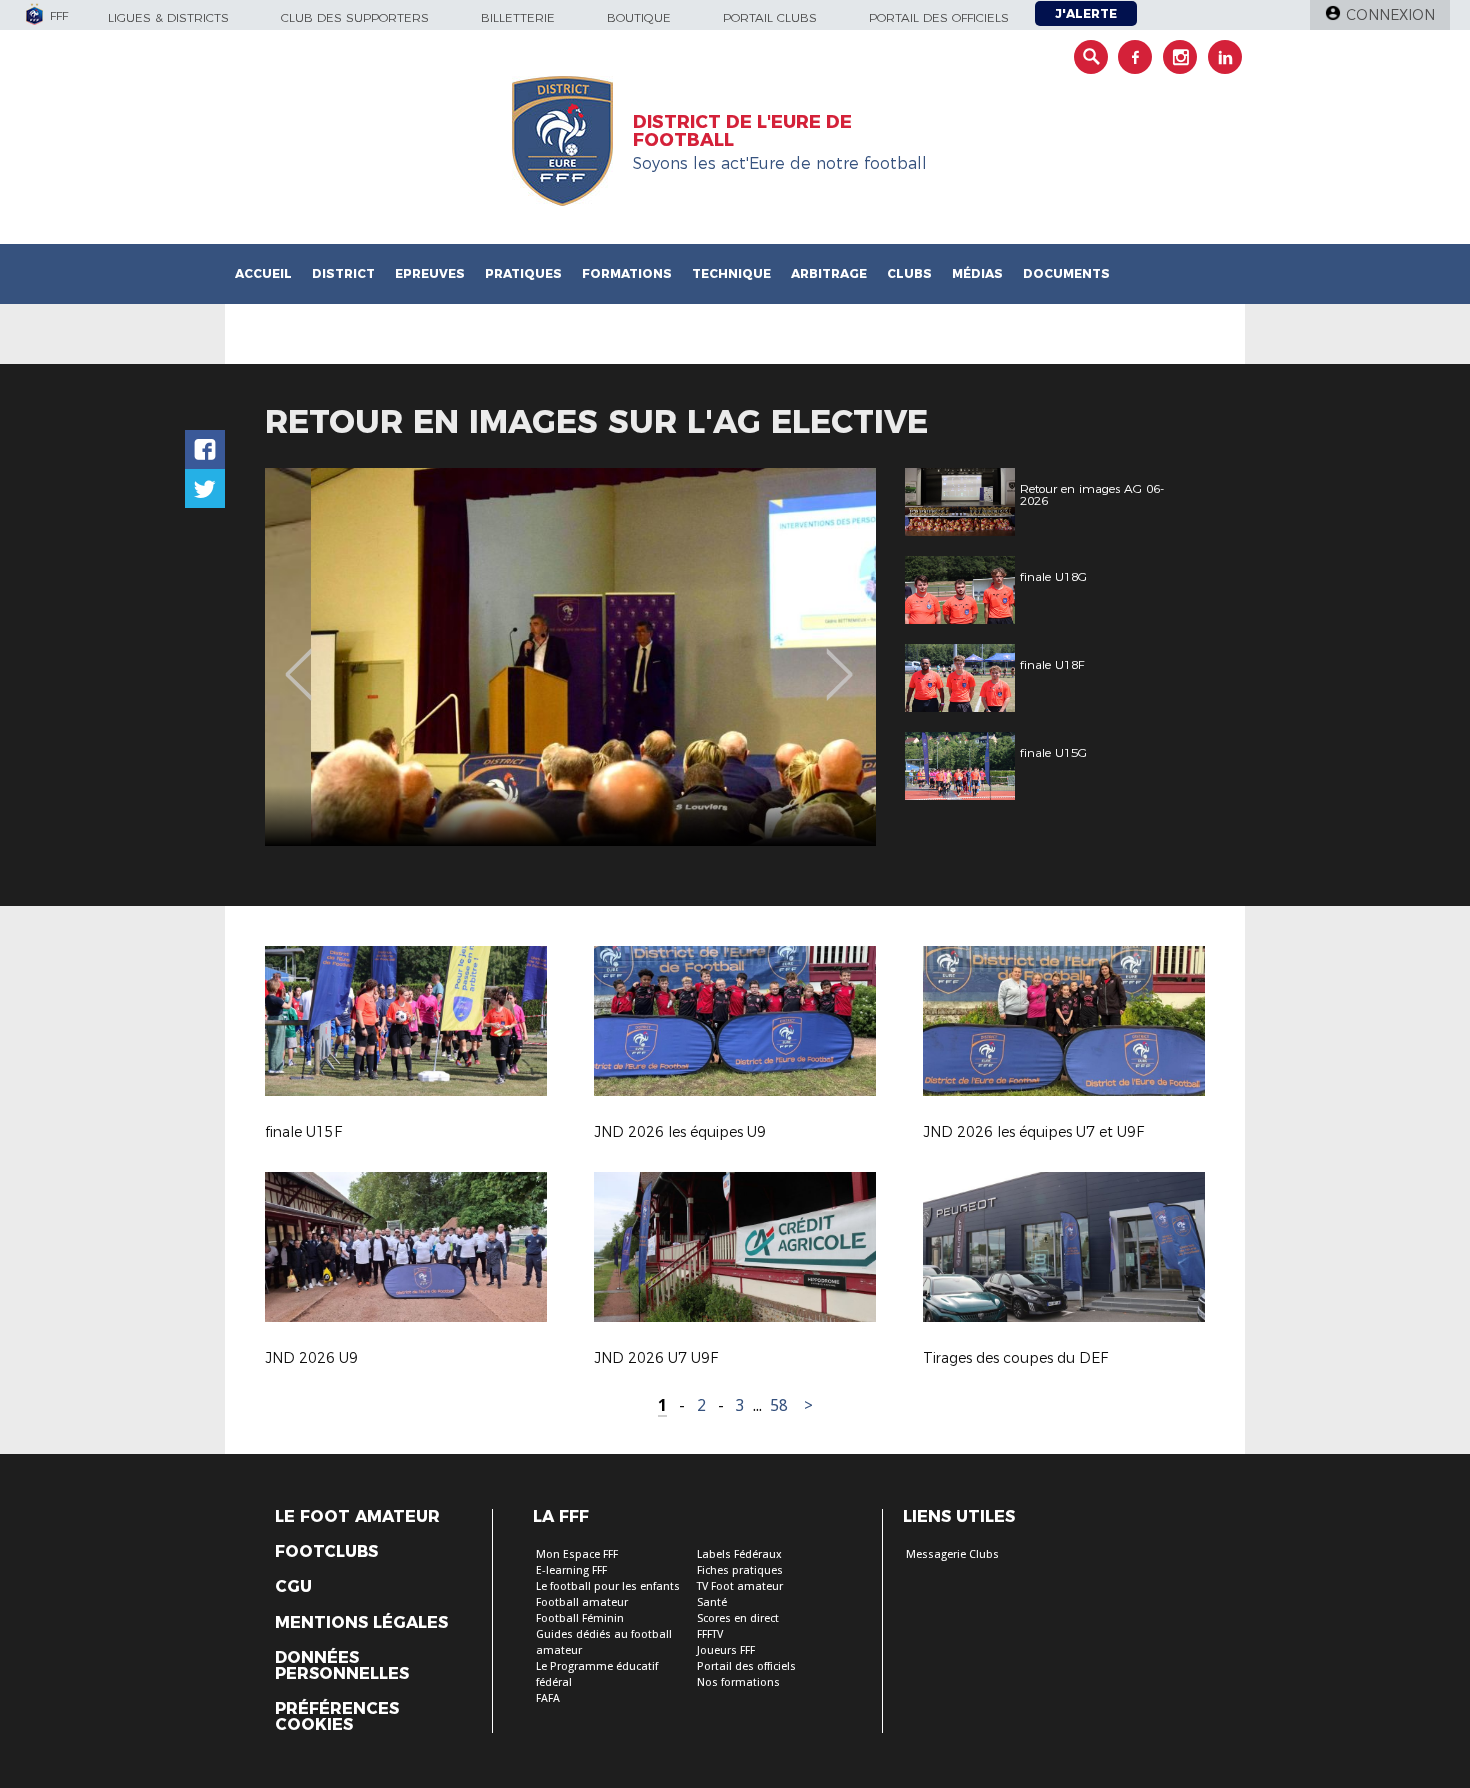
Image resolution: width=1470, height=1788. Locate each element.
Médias (977, 273)
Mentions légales (361, 1623)
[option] (570, 657)
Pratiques (523, 273)
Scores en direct (738, 1618)
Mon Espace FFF (577, 1554)
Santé (712, 1602)
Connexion (1390, 15)
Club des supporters (355, 17)
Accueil (263, 273)
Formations (627, 273)
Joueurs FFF (726, 1650)
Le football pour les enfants (608, 1586)
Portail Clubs (770, 17)
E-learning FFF (571, 1570)
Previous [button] (298, 660)
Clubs (909, 273)
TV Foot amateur (740, 1586)
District (343, 273)
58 (779, 1405)
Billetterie (518, 17)
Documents (1066, 273)
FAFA (548, 1698)
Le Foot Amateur (357, 1517)
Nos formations (738, 1682)
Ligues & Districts (168, 17)
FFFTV (710, 1634)
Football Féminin (580, 1618)
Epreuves (430, 273)
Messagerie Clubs (952, 1554)
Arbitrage (829, 273)
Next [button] (839, 660)
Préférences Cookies (337, 1717)
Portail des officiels (939, 17)
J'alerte (1086, 13)
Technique (731, 273)
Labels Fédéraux (739, 1554)
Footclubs (326, 1552)
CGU (293, 1587)
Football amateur (582, 1602)
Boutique (639, 17)
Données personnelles (342, 1666)
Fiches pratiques (740, 1570)
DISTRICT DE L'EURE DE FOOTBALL (742, 131)
